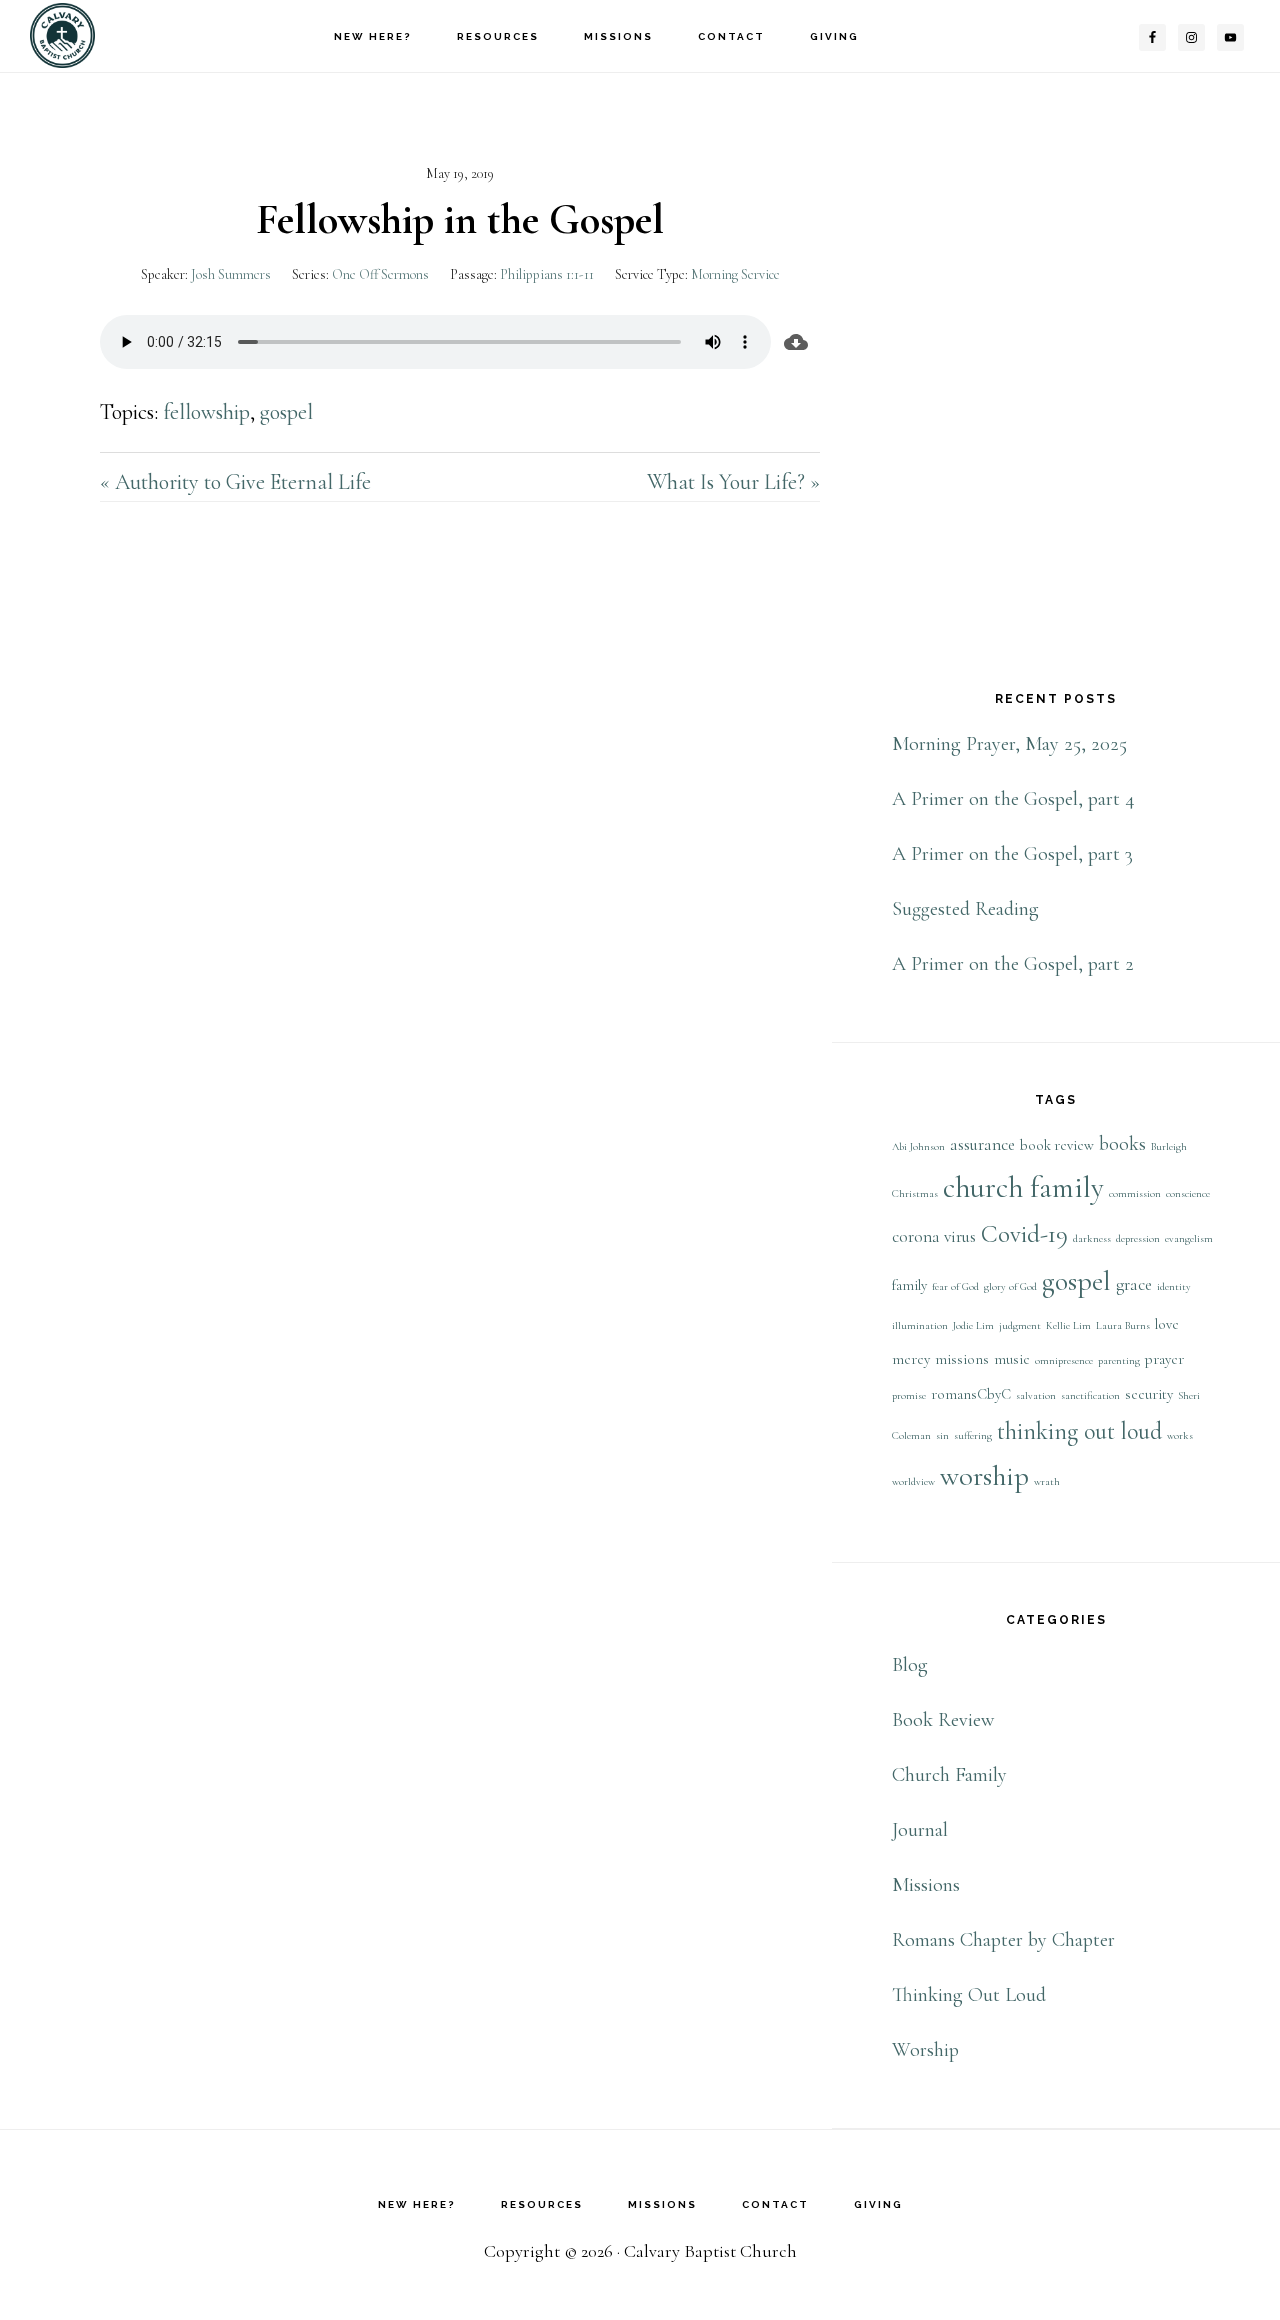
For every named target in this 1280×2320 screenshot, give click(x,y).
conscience (1188, 1193)
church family (1023, 1187)
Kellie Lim (1068, 1325)
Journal (920, 1830)
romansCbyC (971, 1394)
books (1122, 1144)
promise (909, 1395)
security (1149, 1394)
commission (1135, 1193)
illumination (920, 1325)
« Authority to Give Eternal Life (235, 482)
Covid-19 (1024, 1234)
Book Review (943, 1720)
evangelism (1189, 1238)
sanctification (1090, 1395)
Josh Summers (231, 274)
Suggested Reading (965, 909)
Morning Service (735, 274)
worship (984, 1476)
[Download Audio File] (795, 342)
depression (1138, 1238)
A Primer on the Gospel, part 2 (1013, 964)
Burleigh (1169, 1146)
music (1012, 1359)
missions (962, 1359)
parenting (1119, 1360)
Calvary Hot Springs (130, 35)
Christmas (915, 1193)
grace (1134, 1284)
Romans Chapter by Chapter (1003, 1940)
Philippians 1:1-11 (547, 274)
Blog (910, 1665)
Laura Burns (1123, 1325)
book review (1057, 1145)
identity (1174, 1286)
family (909, 1285)
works (1180, 1435)
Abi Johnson (918, 1146)
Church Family (949, 1775)
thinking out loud (1079, 1431)
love (1167, 1324)
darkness (1092, 1238)
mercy (911, 1359)
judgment (1020, 1325)
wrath (1047, 1481)
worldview (913, 1481)
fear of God (955, 1286)
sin (942, 1435)
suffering (973, 1435)
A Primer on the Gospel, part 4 (1013, 799)
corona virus (934, 1236)
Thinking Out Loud (969, 1995)
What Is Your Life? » (733, 482)
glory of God (1010, 1286)
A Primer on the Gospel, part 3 (1012, 854)
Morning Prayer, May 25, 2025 (1009, 744)
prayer (1164, 1359)
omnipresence (1064, 1360)
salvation (1036, 1395)
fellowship (206, 412)
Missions (926, 1885)
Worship (925, 2050)
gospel (286, 412)
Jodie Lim (973, 1325)
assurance (982, 1144)
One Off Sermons (380, 274)
